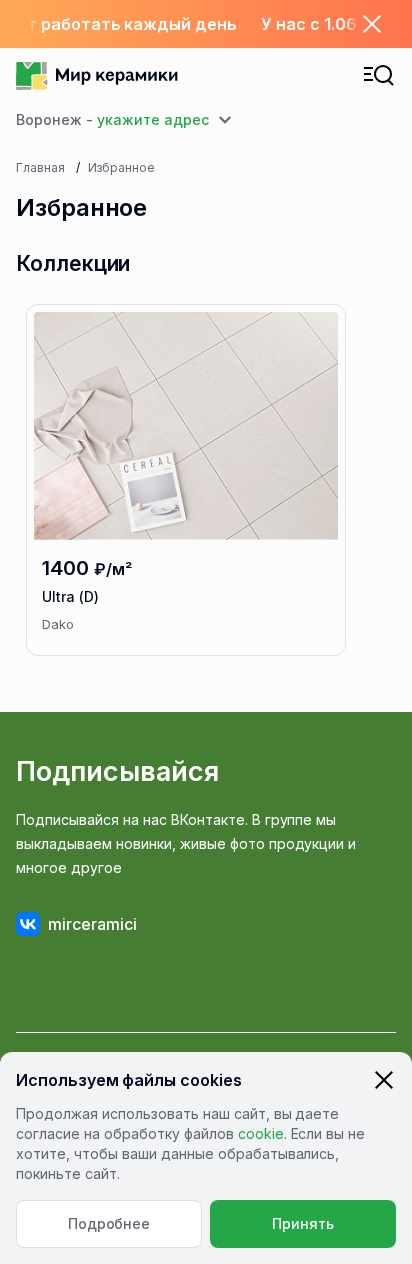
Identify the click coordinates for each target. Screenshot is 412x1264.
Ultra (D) (70, 596)
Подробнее (109, 1223)
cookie (261, 1133)
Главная (40, 167)
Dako (58, 624)
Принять (303, 1223)
